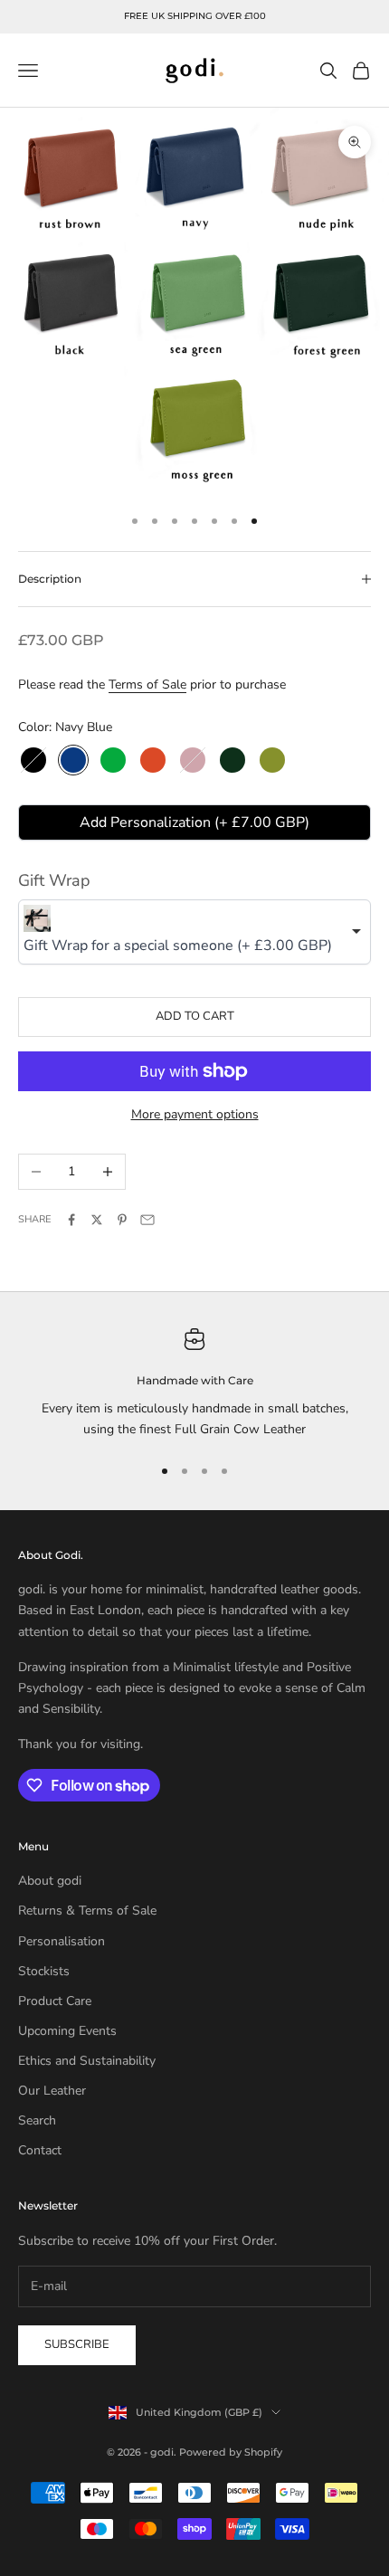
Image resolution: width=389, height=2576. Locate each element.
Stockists (44, 1971)
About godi (50, 1881)
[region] (194, 1384)
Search (37, 2120)
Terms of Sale (147, 684)
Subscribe (77, 2344)
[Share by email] (147, 1220)
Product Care (55, 2001)
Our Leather (52, 2091)
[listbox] (194, 932)
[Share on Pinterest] (122, 1220)
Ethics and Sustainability (87, 2061)
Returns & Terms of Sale (87, 1911)
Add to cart (195, 1016)
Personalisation (62, 1941)
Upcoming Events (67, 2031)
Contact (40, 2150)
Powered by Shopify (231, 2452)
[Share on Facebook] (71, 1220)
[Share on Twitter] (97, 1220)
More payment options (195, 1114)
